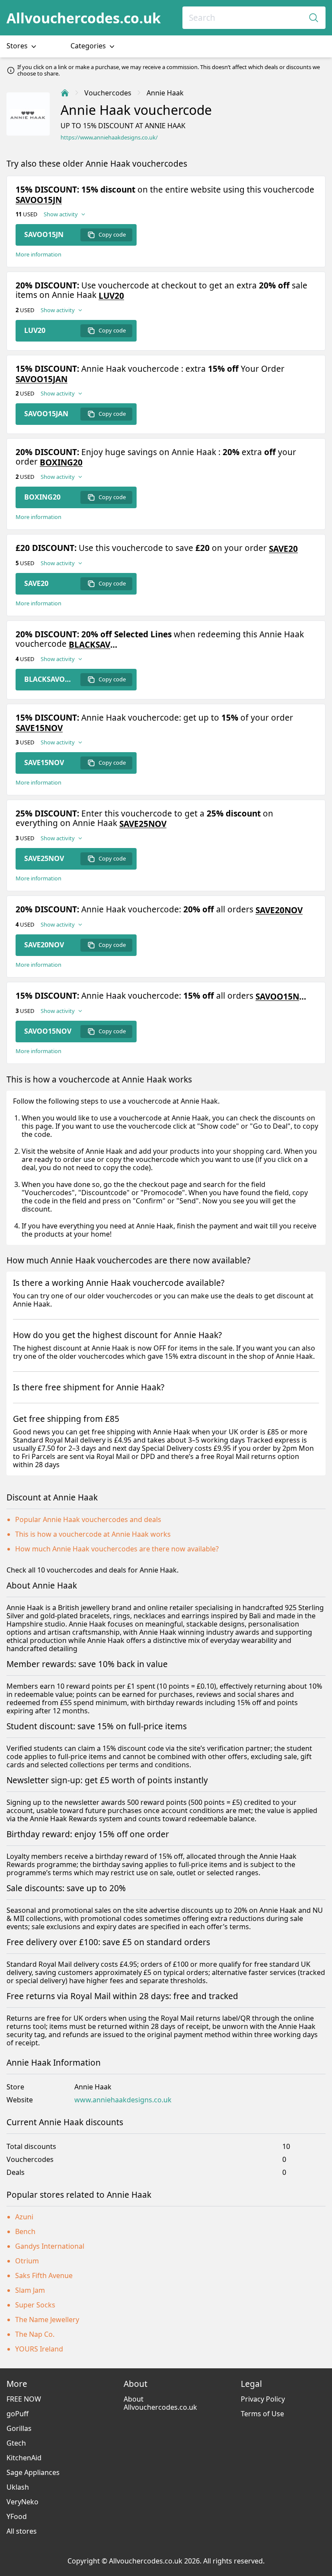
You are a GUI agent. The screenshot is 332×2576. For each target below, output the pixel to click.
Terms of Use (262, 2414)
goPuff (18, 2414)
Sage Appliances (33, 2472)
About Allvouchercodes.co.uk (160, 2403)
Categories (89, 46)
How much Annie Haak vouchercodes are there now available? (117, 1549)
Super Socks (35, 2305)
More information (38, 255)
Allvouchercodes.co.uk (84, 18)
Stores (18, 46)
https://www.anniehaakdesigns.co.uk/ (109, 138)
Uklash (18, 2487)
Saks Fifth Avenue (44, 2275)
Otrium (27, 2261)
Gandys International (50, 2246)
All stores (22, 2531)
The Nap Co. (35, 2334)
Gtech (16, 2443)
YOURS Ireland (39, 2349)
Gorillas (19, 2428)
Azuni (24, 2217)
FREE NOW (24, 2399)
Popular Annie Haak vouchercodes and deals (88, 1519)
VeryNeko (22, 2502)
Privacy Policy (263, 2399)
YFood (17, 2516)
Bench (25, 2231)
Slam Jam (30, 2290)
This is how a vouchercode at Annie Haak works (93, 1534)
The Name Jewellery (47, 2320)
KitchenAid (24, 2458)
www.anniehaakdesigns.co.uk (123, 2100)
